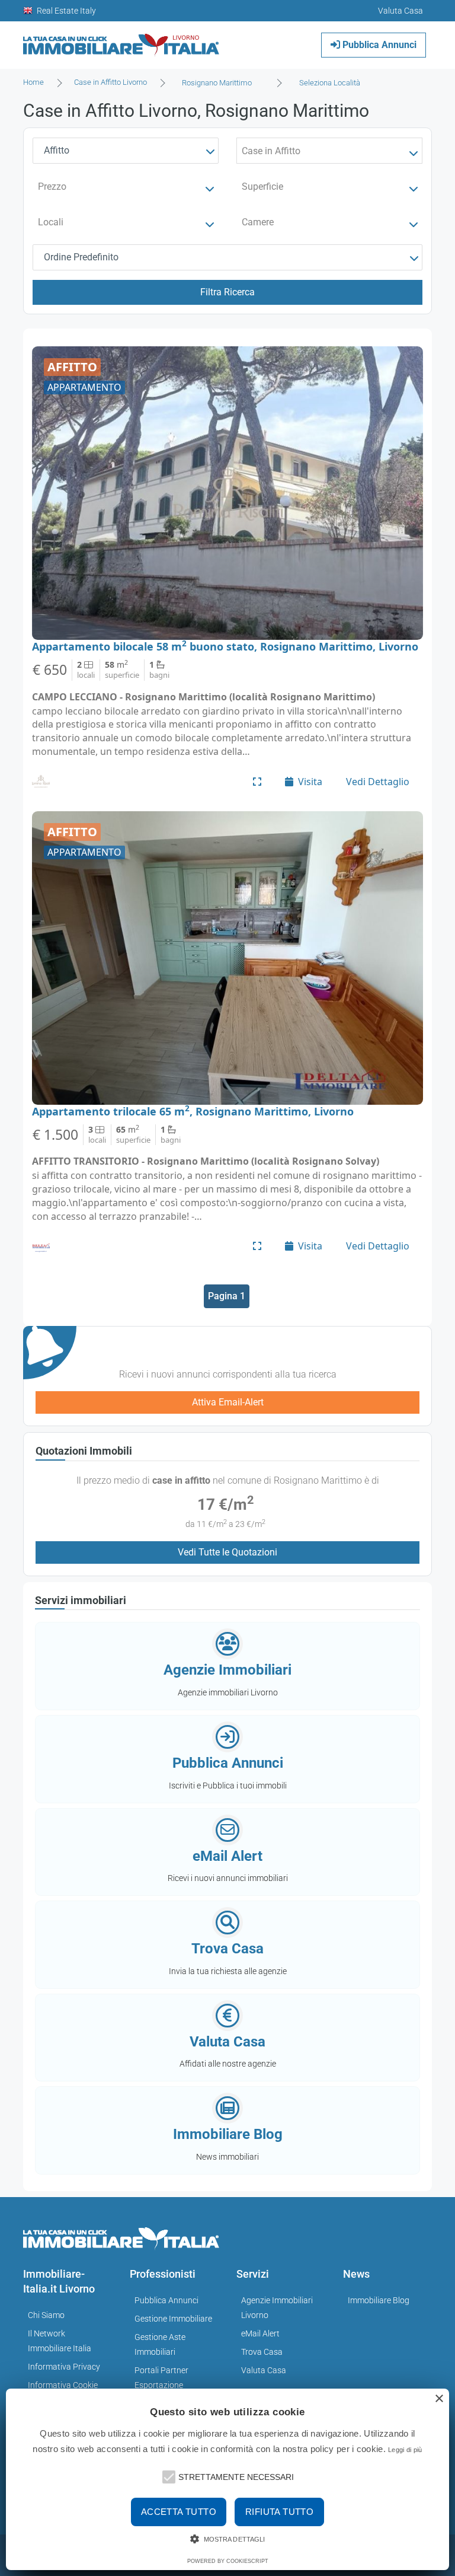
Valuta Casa (264, 2370)
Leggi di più (405, 2450)
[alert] (227, 2479)
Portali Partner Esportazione (161, 2378)
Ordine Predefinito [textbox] (81, 257)
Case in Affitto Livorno (110, 82)
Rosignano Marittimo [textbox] (217, 83)
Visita (310, 782)
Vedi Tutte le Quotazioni (227, 1552)
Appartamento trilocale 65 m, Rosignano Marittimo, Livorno (193, 1111)
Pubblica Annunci (378, 45)
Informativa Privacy (64, 2367)
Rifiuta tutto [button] (279, 2512)
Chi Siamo (46, 2315)
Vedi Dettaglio (378, 782)
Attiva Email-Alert (228, 1402)
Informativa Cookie (63, 2385)
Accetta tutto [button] (179, 2512)
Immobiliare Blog (379, 2300)
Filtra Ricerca (227, 292)
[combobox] (220, 83)
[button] (168, 2476)
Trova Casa (262, 2352)
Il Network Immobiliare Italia (60, 2341)
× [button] (439, 2399)
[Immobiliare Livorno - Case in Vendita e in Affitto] (121, 41)
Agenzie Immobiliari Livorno (277, 2308)
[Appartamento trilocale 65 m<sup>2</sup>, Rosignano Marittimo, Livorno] (227, 958)
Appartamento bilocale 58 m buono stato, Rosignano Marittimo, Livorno (225, 646)
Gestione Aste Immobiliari (160, 2344)
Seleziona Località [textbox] (330, 83)
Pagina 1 (227, 1296)
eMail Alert (260, 2333)
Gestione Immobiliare (173, 2319)
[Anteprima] (257, 782)
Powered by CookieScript (228, 2561)
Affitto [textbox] (57, 150)
